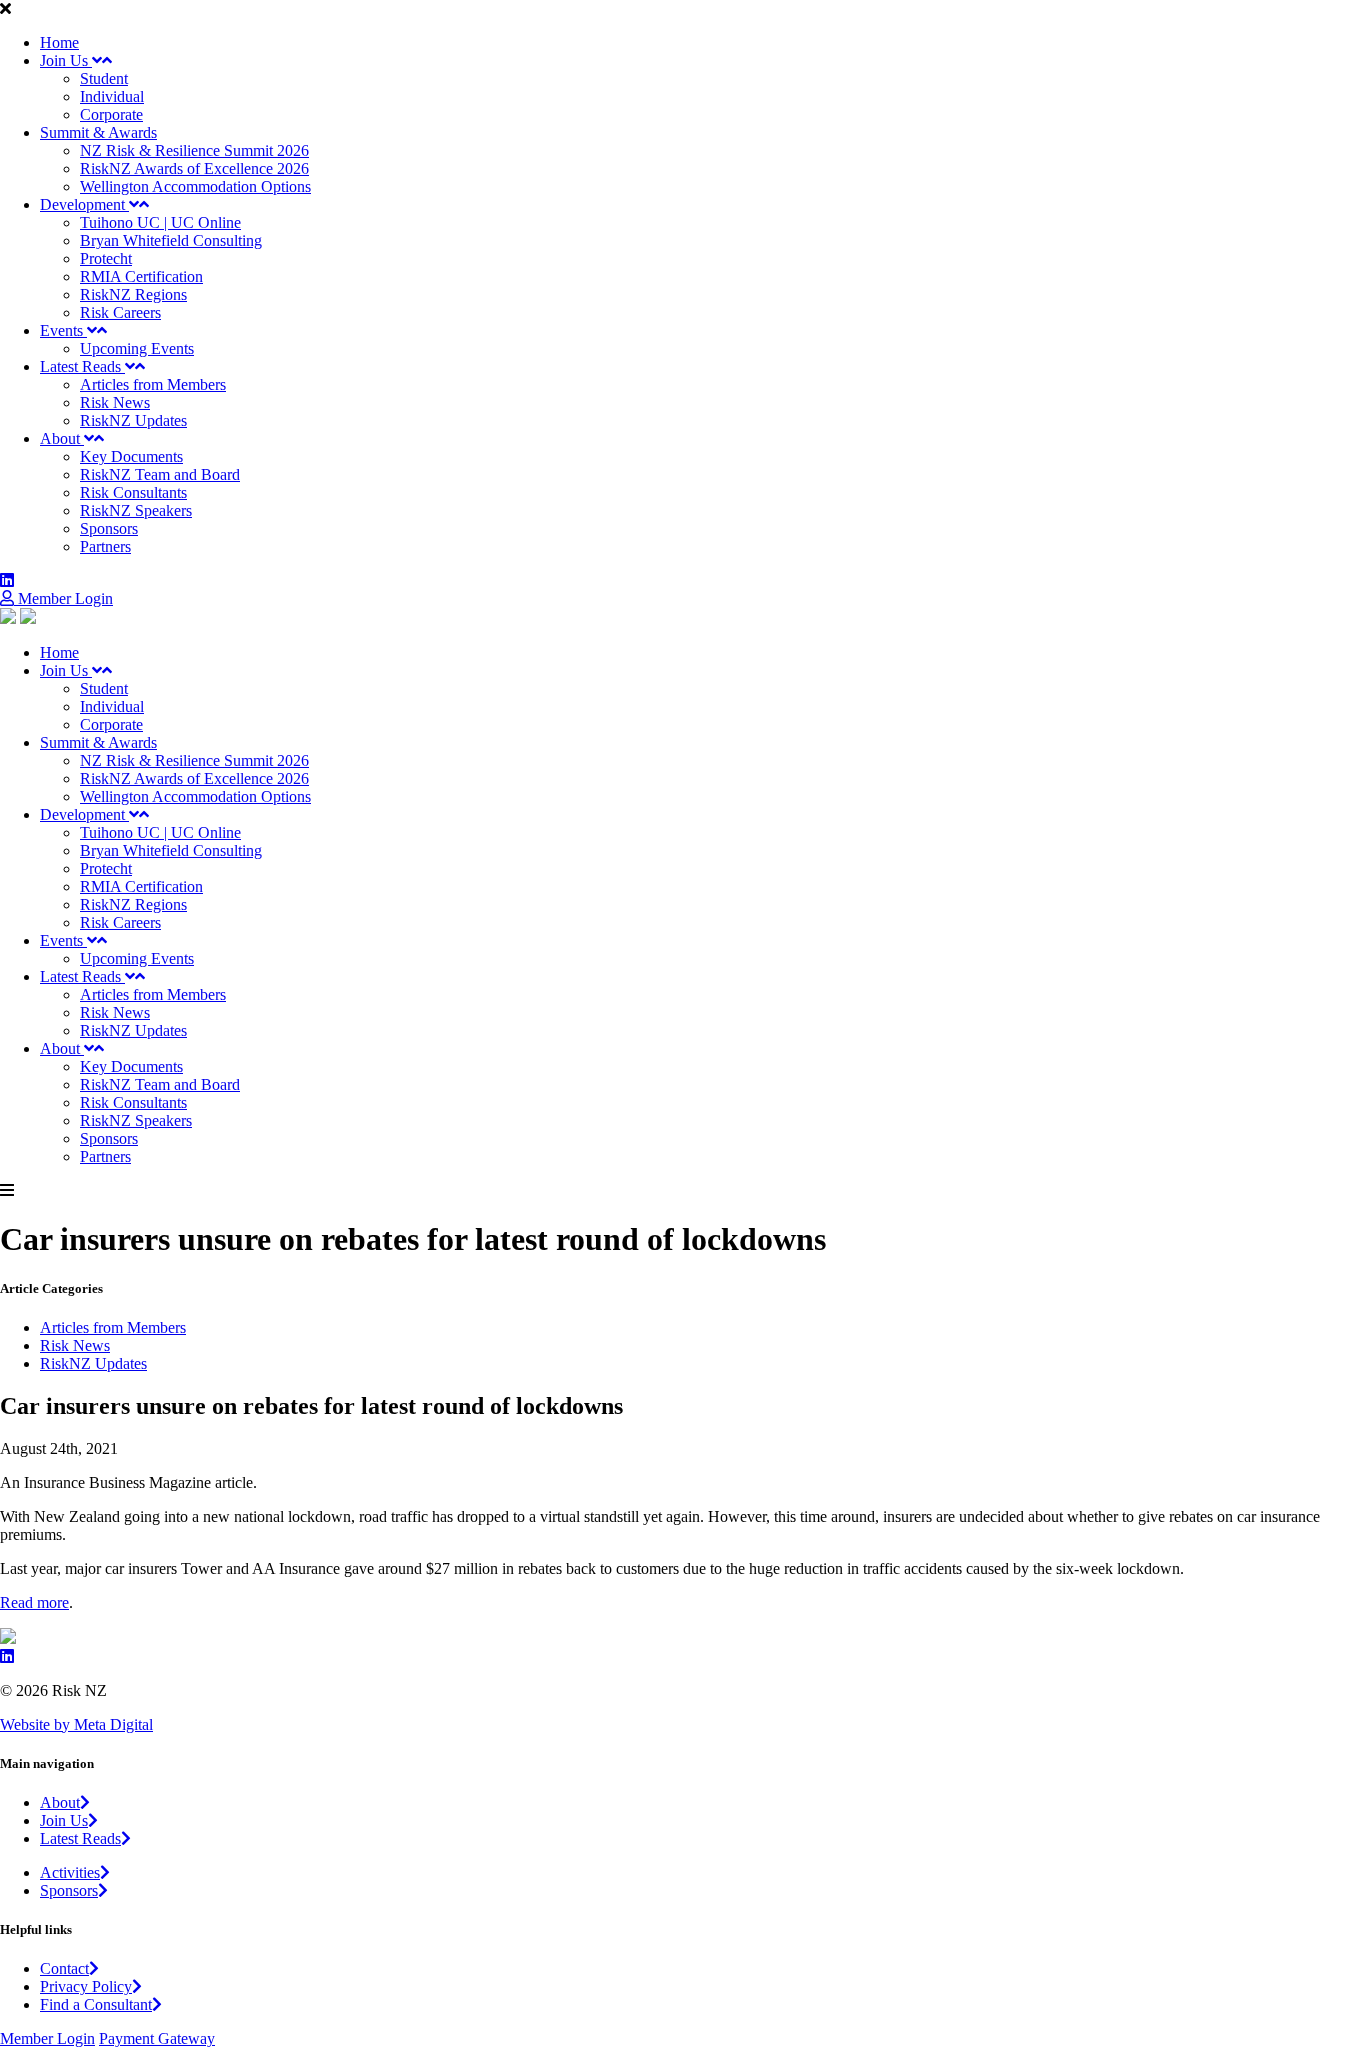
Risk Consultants (133, 492)
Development (84, 204)
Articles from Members (153, 384)
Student (104, 78)
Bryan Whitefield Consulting (171, 240)
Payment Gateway (157, 2038)
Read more (34, 1602)
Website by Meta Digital (76, 1724)
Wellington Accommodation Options (195, 186)
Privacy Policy (86, 1986)
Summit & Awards (98, 132)
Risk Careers (120, 312)
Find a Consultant (96, 2004)
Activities (70, 1872)
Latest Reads (82, 366)
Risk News (115, 402)
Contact (64, 1968)
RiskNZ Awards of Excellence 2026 (194, 168)
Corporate (111, 114)
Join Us (66, 60)
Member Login (63, 598)
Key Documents (131, 456)
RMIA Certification (141, 276)
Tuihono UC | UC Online (160, 222)
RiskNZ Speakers (136, 510)
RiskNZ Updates (133, 420)
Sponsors (109, 528)
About (62, 438)
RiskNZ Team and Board (160, 474)
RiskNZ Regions (133, 294)
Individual (112, 96)
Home (59, 42)
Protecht (106, 258)
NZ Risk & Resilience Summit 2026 (194, 150)
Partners (105, 546)
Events (63, 330)
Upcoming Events (137, 348)
